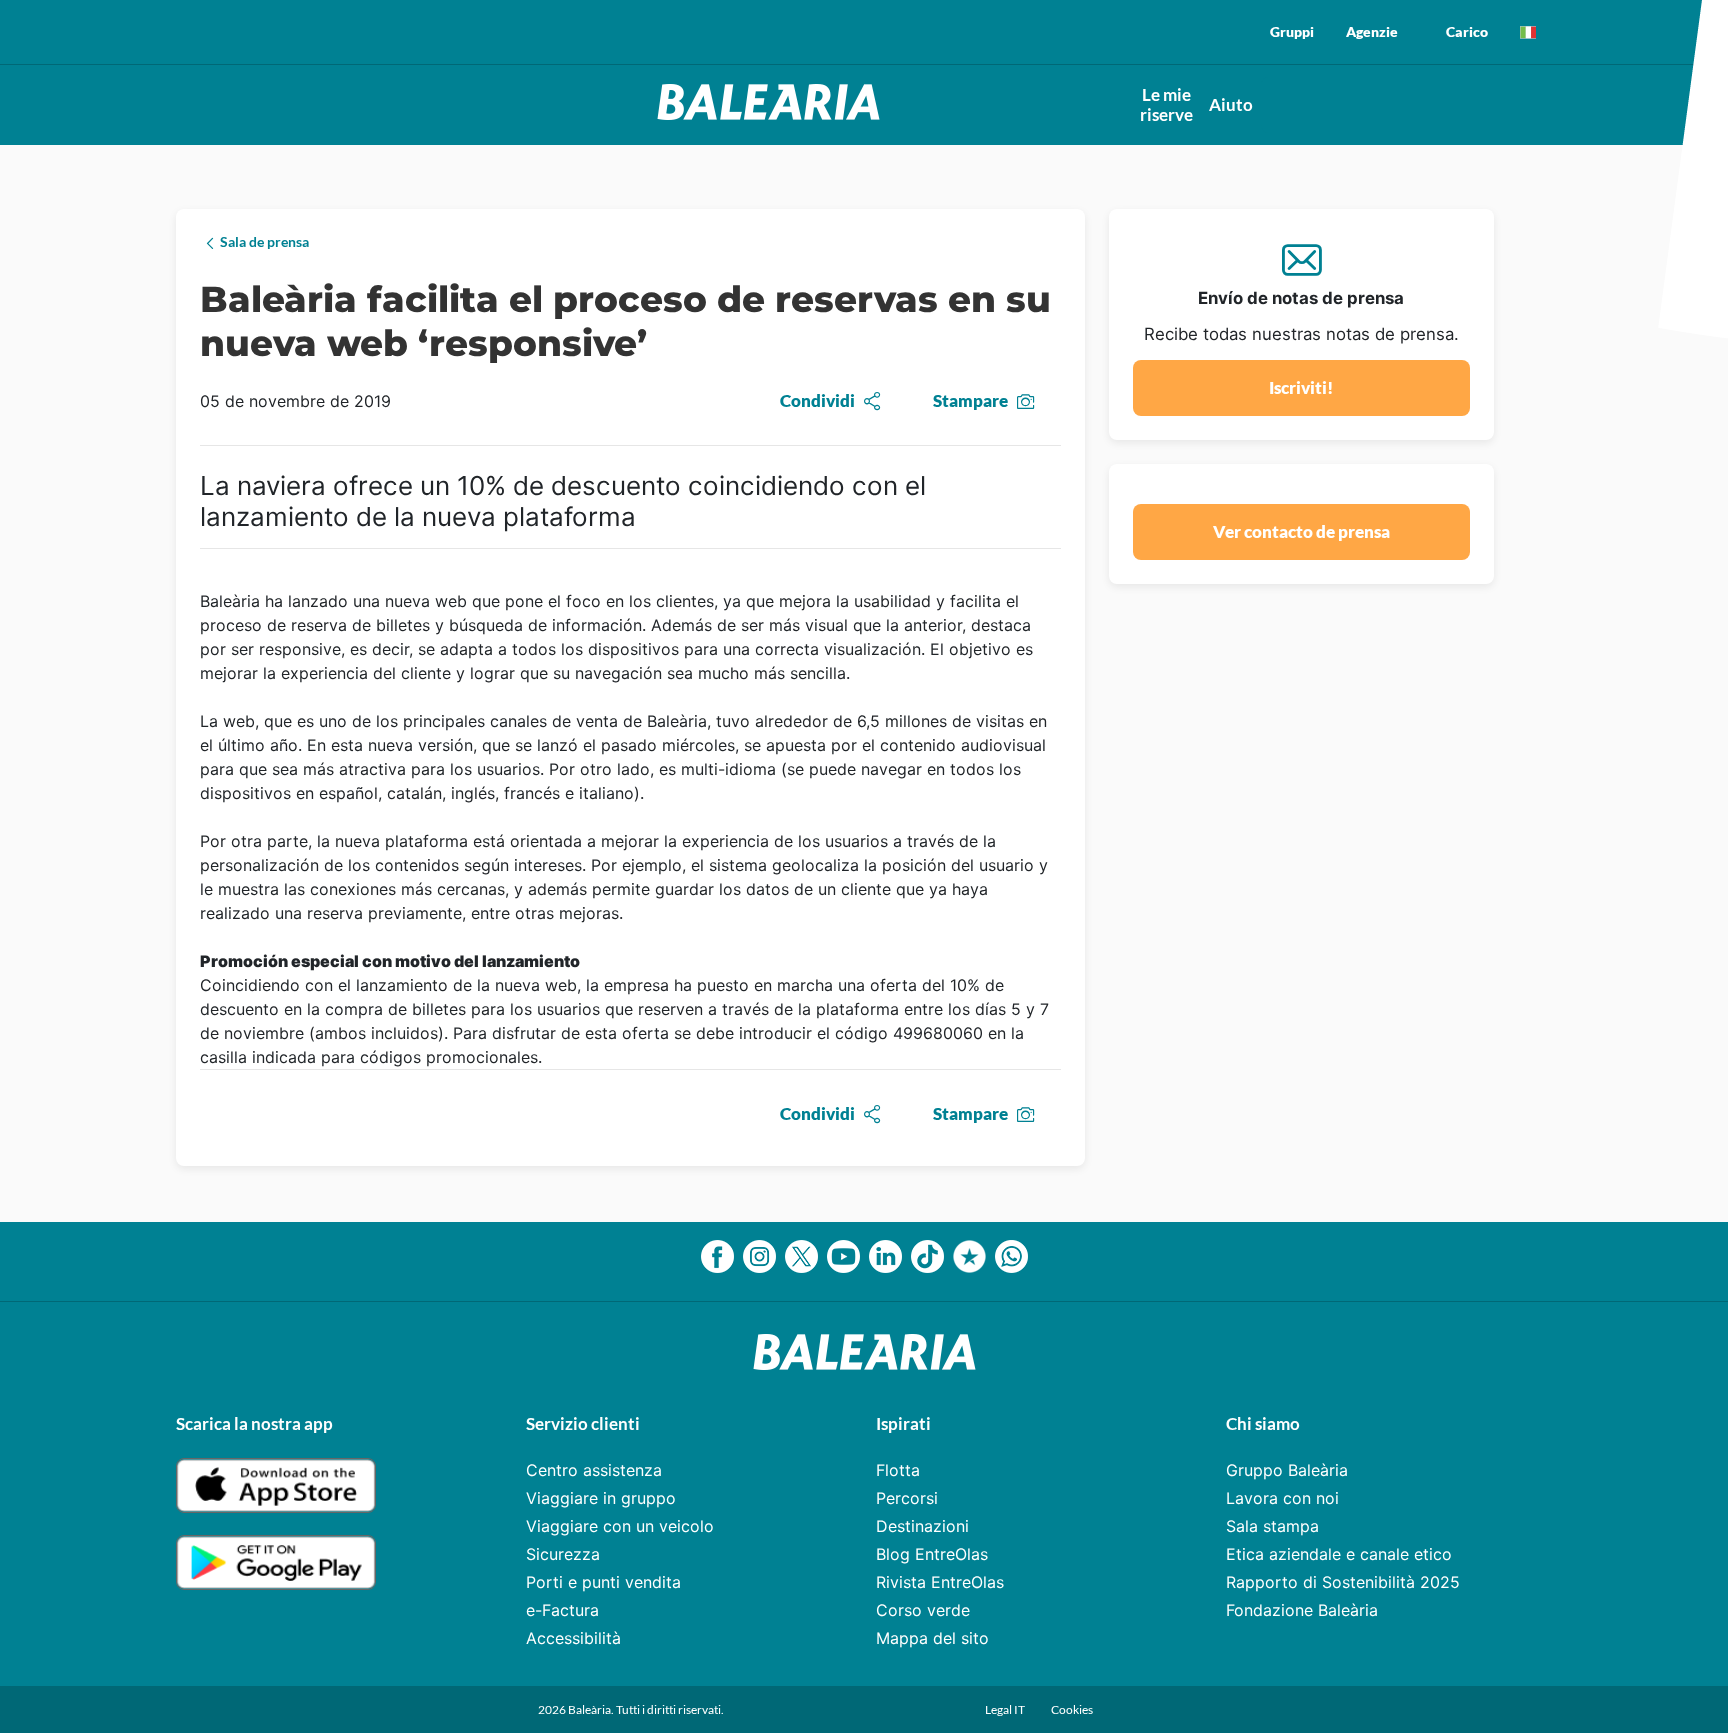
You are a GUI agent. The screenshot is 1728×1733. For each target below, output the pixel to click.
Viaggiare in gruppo (601, 1498)
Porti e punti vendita (603, 1582)
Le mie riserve (1166, 104)
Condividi (817, 400)
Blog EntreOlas (932, 1554)
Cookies (1072, 1709)
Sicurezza (563, 1554)
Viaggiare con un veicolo (620, 1526)
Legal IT (1006, 1709)
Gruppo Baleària (1287, 1470)
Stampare (970, 400)
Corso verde (923, 1610)
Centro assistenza (594, 1470)
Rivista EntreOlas (940, 1582)
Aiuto (1231, 104)
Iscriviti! (1301, 387)
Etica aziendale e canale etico (1339, 1554)
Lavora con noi (1282, 1498)
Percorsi (907, 1498)
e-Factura (562, 1610)
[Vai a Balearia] (768, 114)
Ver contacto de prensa (1301, 531)
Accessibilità (573, 1638)
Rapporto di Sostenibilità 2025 (1343, 1582)
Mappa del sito (932, 1638)
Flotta (898, 1470)
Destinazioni (922, 1526)
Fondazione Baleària (1302, 1610)
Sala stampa (1272, 1526)
